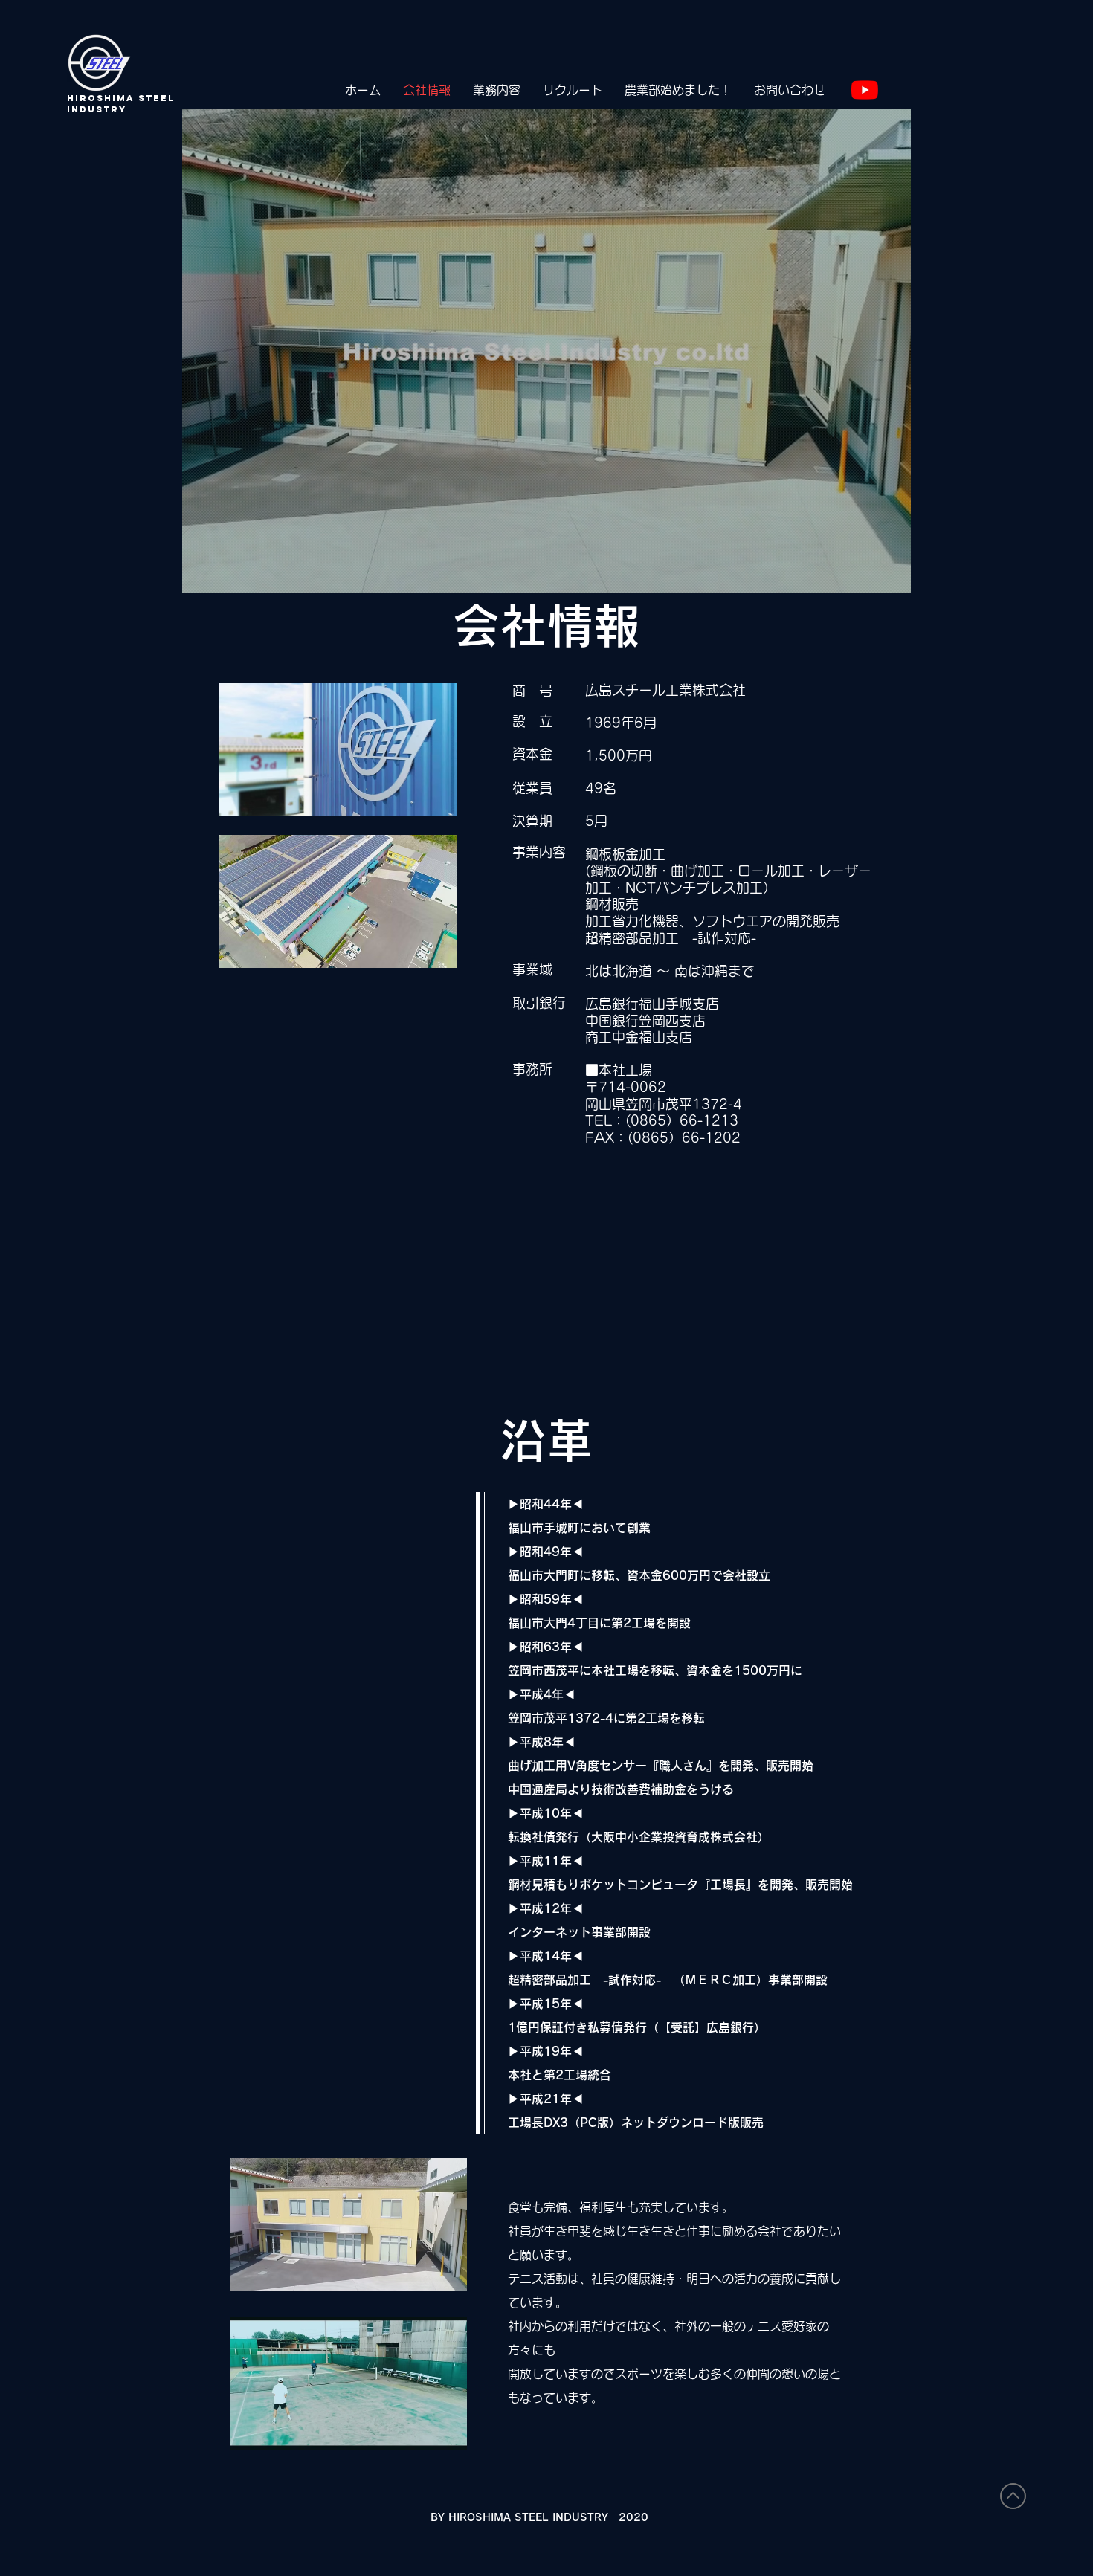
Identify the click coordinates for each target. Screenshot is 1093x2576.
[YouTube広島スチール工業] (865, 90)
